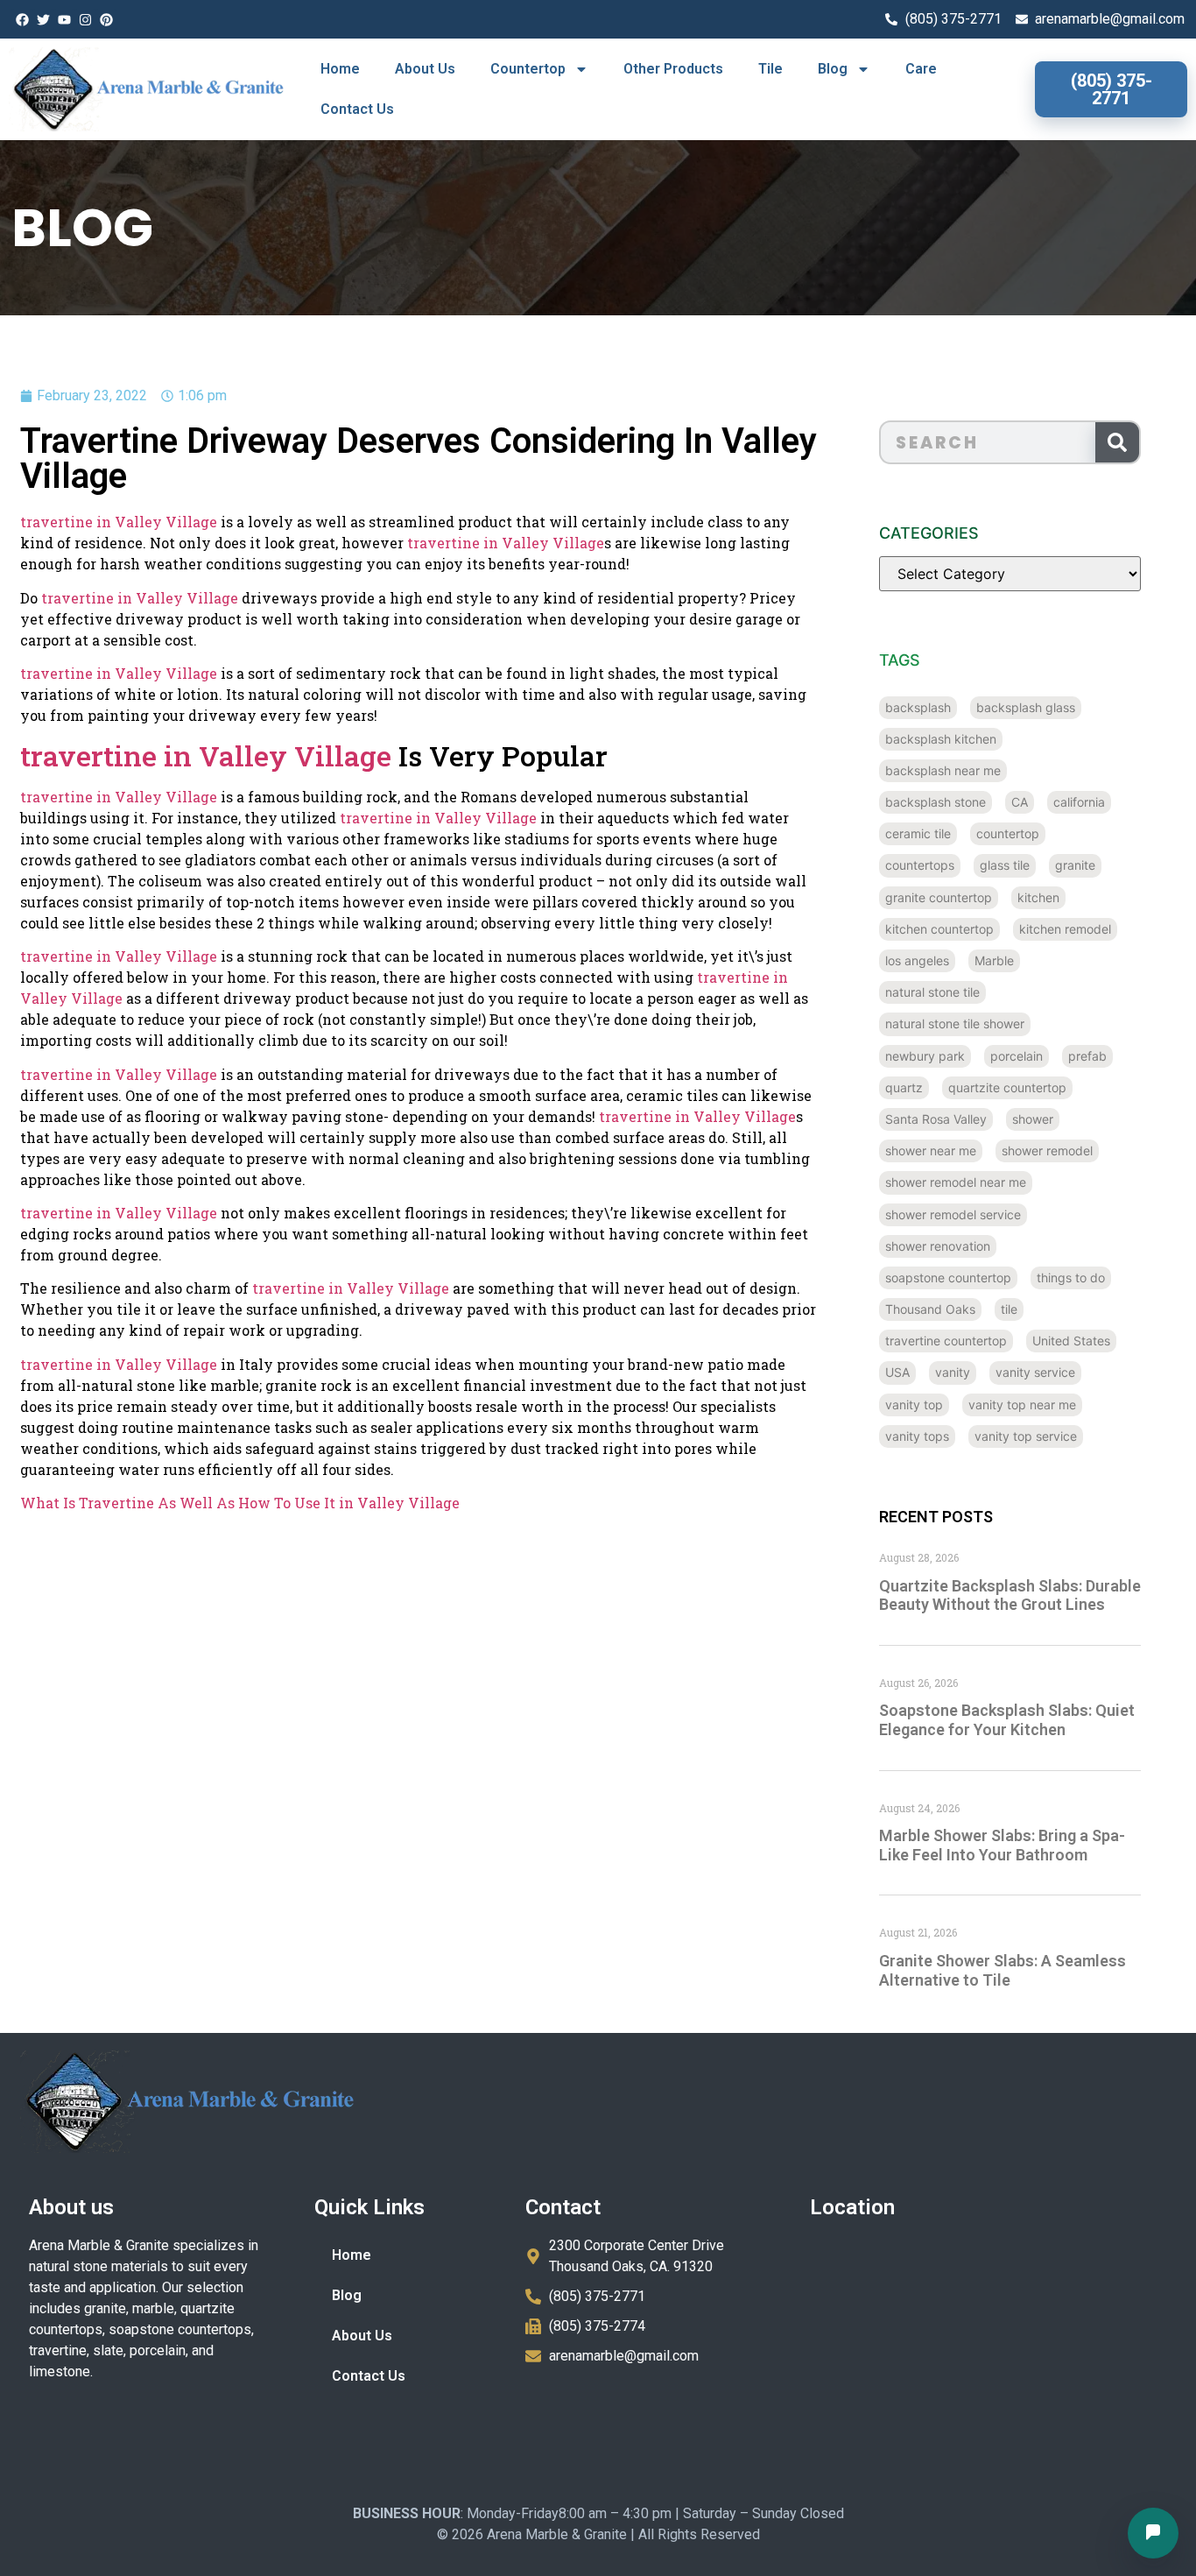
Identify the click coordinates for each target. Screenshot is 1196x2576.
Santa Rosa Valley (936, 1119)
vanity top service (1026, 1436)
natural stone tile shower (955, 1023)
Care (921, 69)
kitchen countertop (939, 929)
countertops (920, 865)
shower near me (931, 1150)
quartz (904, 1087)
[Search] (1117, 442)
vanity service (1035, 1372)
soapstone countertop (948, 1277)
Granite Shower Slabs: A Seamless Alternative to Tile (1003, 1970)
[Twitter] (43, 19)
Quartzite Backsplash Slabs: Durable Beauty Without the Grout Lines (1010, 1595)
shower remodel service (953, 1214)
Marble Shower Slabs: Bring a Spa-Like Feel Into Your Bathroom (1002, 1845)
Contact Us (357, 109)
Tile (770, 69)
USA (897, 1372)
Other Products (673, 69)
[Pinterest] (106, 19)
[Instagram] (85, 19)
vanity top (914, 1404)
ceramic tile (918, 833)
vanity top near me (1022, 1404)
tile (1009, 1309)
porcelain (1017, 1056)
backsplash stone (936, 802)
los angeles (917, 960)
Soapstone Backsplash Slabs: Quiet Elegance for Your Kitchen (1007, 1720)
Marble (994, 960)
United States (1071, 1341)
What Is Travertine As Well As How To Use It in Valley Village (240, 1503)
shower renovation (938, 1246)
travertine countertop (946, 1341)
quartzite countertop (1007, 1087)
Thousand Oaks (930, 1309)
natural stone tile (932, 992)
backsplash (918, 707)
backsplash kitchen (941, 739)
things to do (1071, 1277)
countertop (1008, 833)
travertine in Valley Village (119, 522)
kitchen (1038, 897)
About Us (425, 69)
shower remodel (1047, 1150)
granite (1075, 865)
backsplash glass (1026, 707)
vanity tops (917, 1436)
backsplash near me (943, 770)
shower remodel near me (956, 1182)
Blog (833, 69)
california (1079, 802)
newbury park (925, 1056)
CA (1020, 802)
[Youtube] (64, 19)
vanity (953, 1372)
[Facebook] (22, 19)
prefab (1087, 1056)
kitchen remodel (1065, 929)
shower (1033, 1119)
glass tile (1005, 865)
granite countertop (939, 897)
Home (340, 69)
